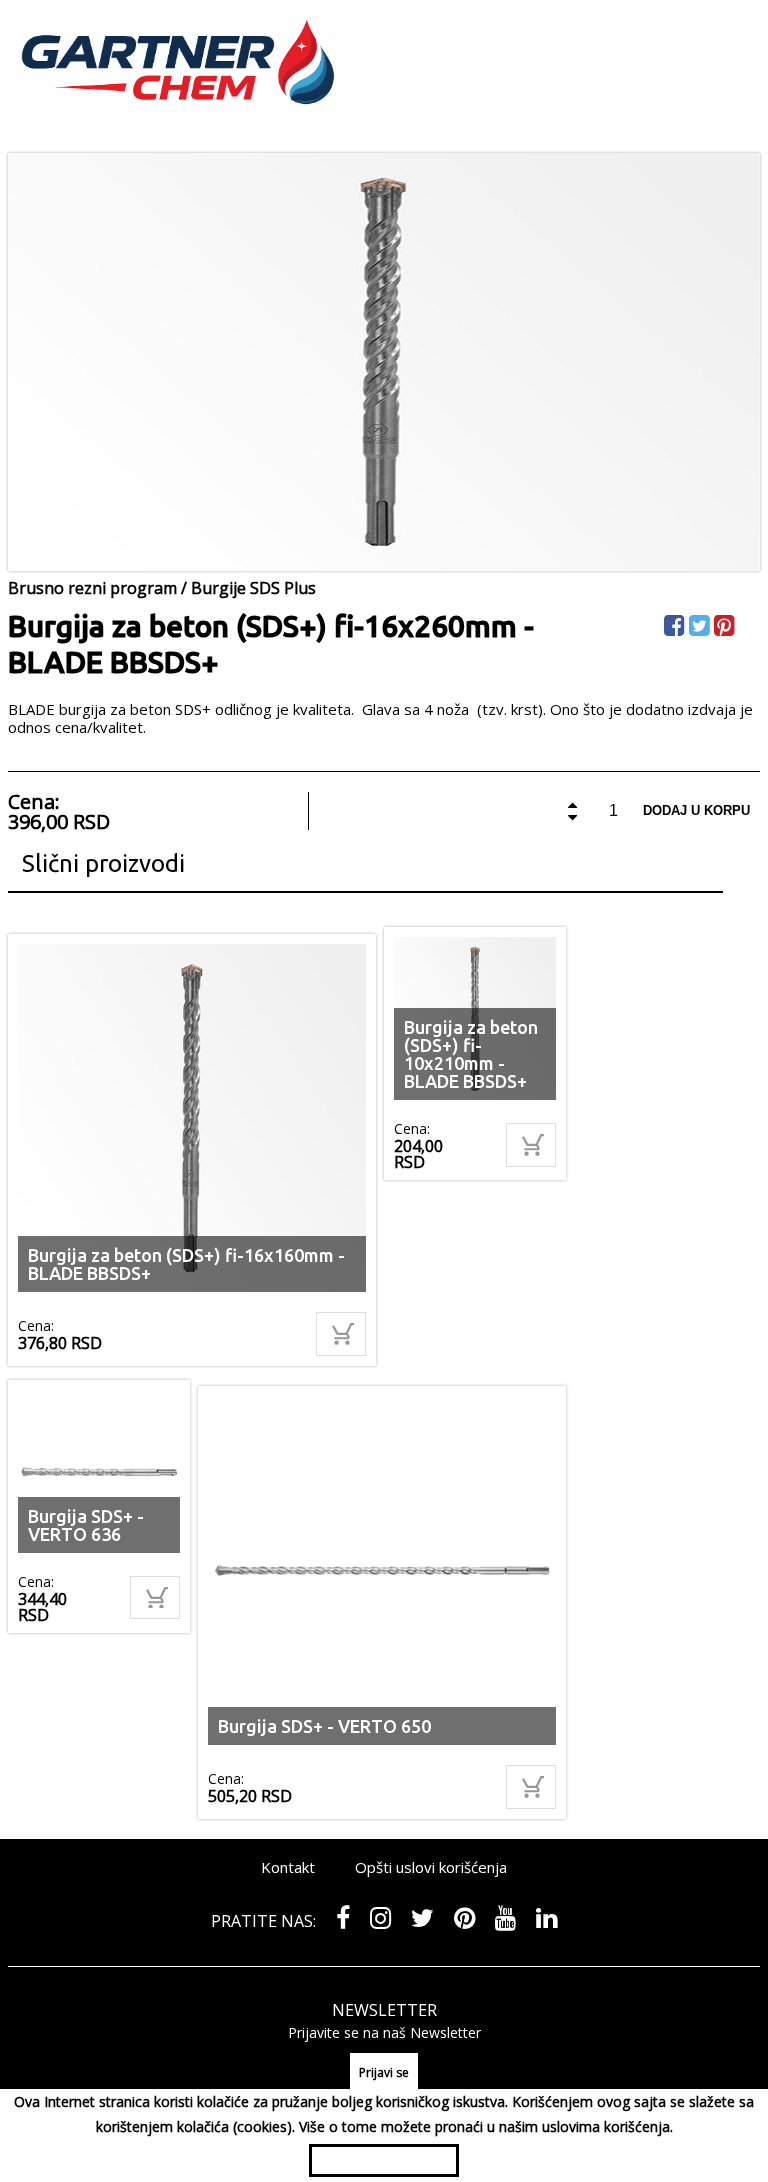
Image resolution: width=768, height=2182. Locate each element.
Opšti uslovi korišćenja (431, 1867)
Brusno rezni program (92, 588)
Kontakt (288, 1867)
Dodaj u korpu (696, 810)
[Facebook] (676, 628)
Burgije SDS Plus (253, 588)
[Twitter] (701, 628)
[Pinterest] (726, 628)
